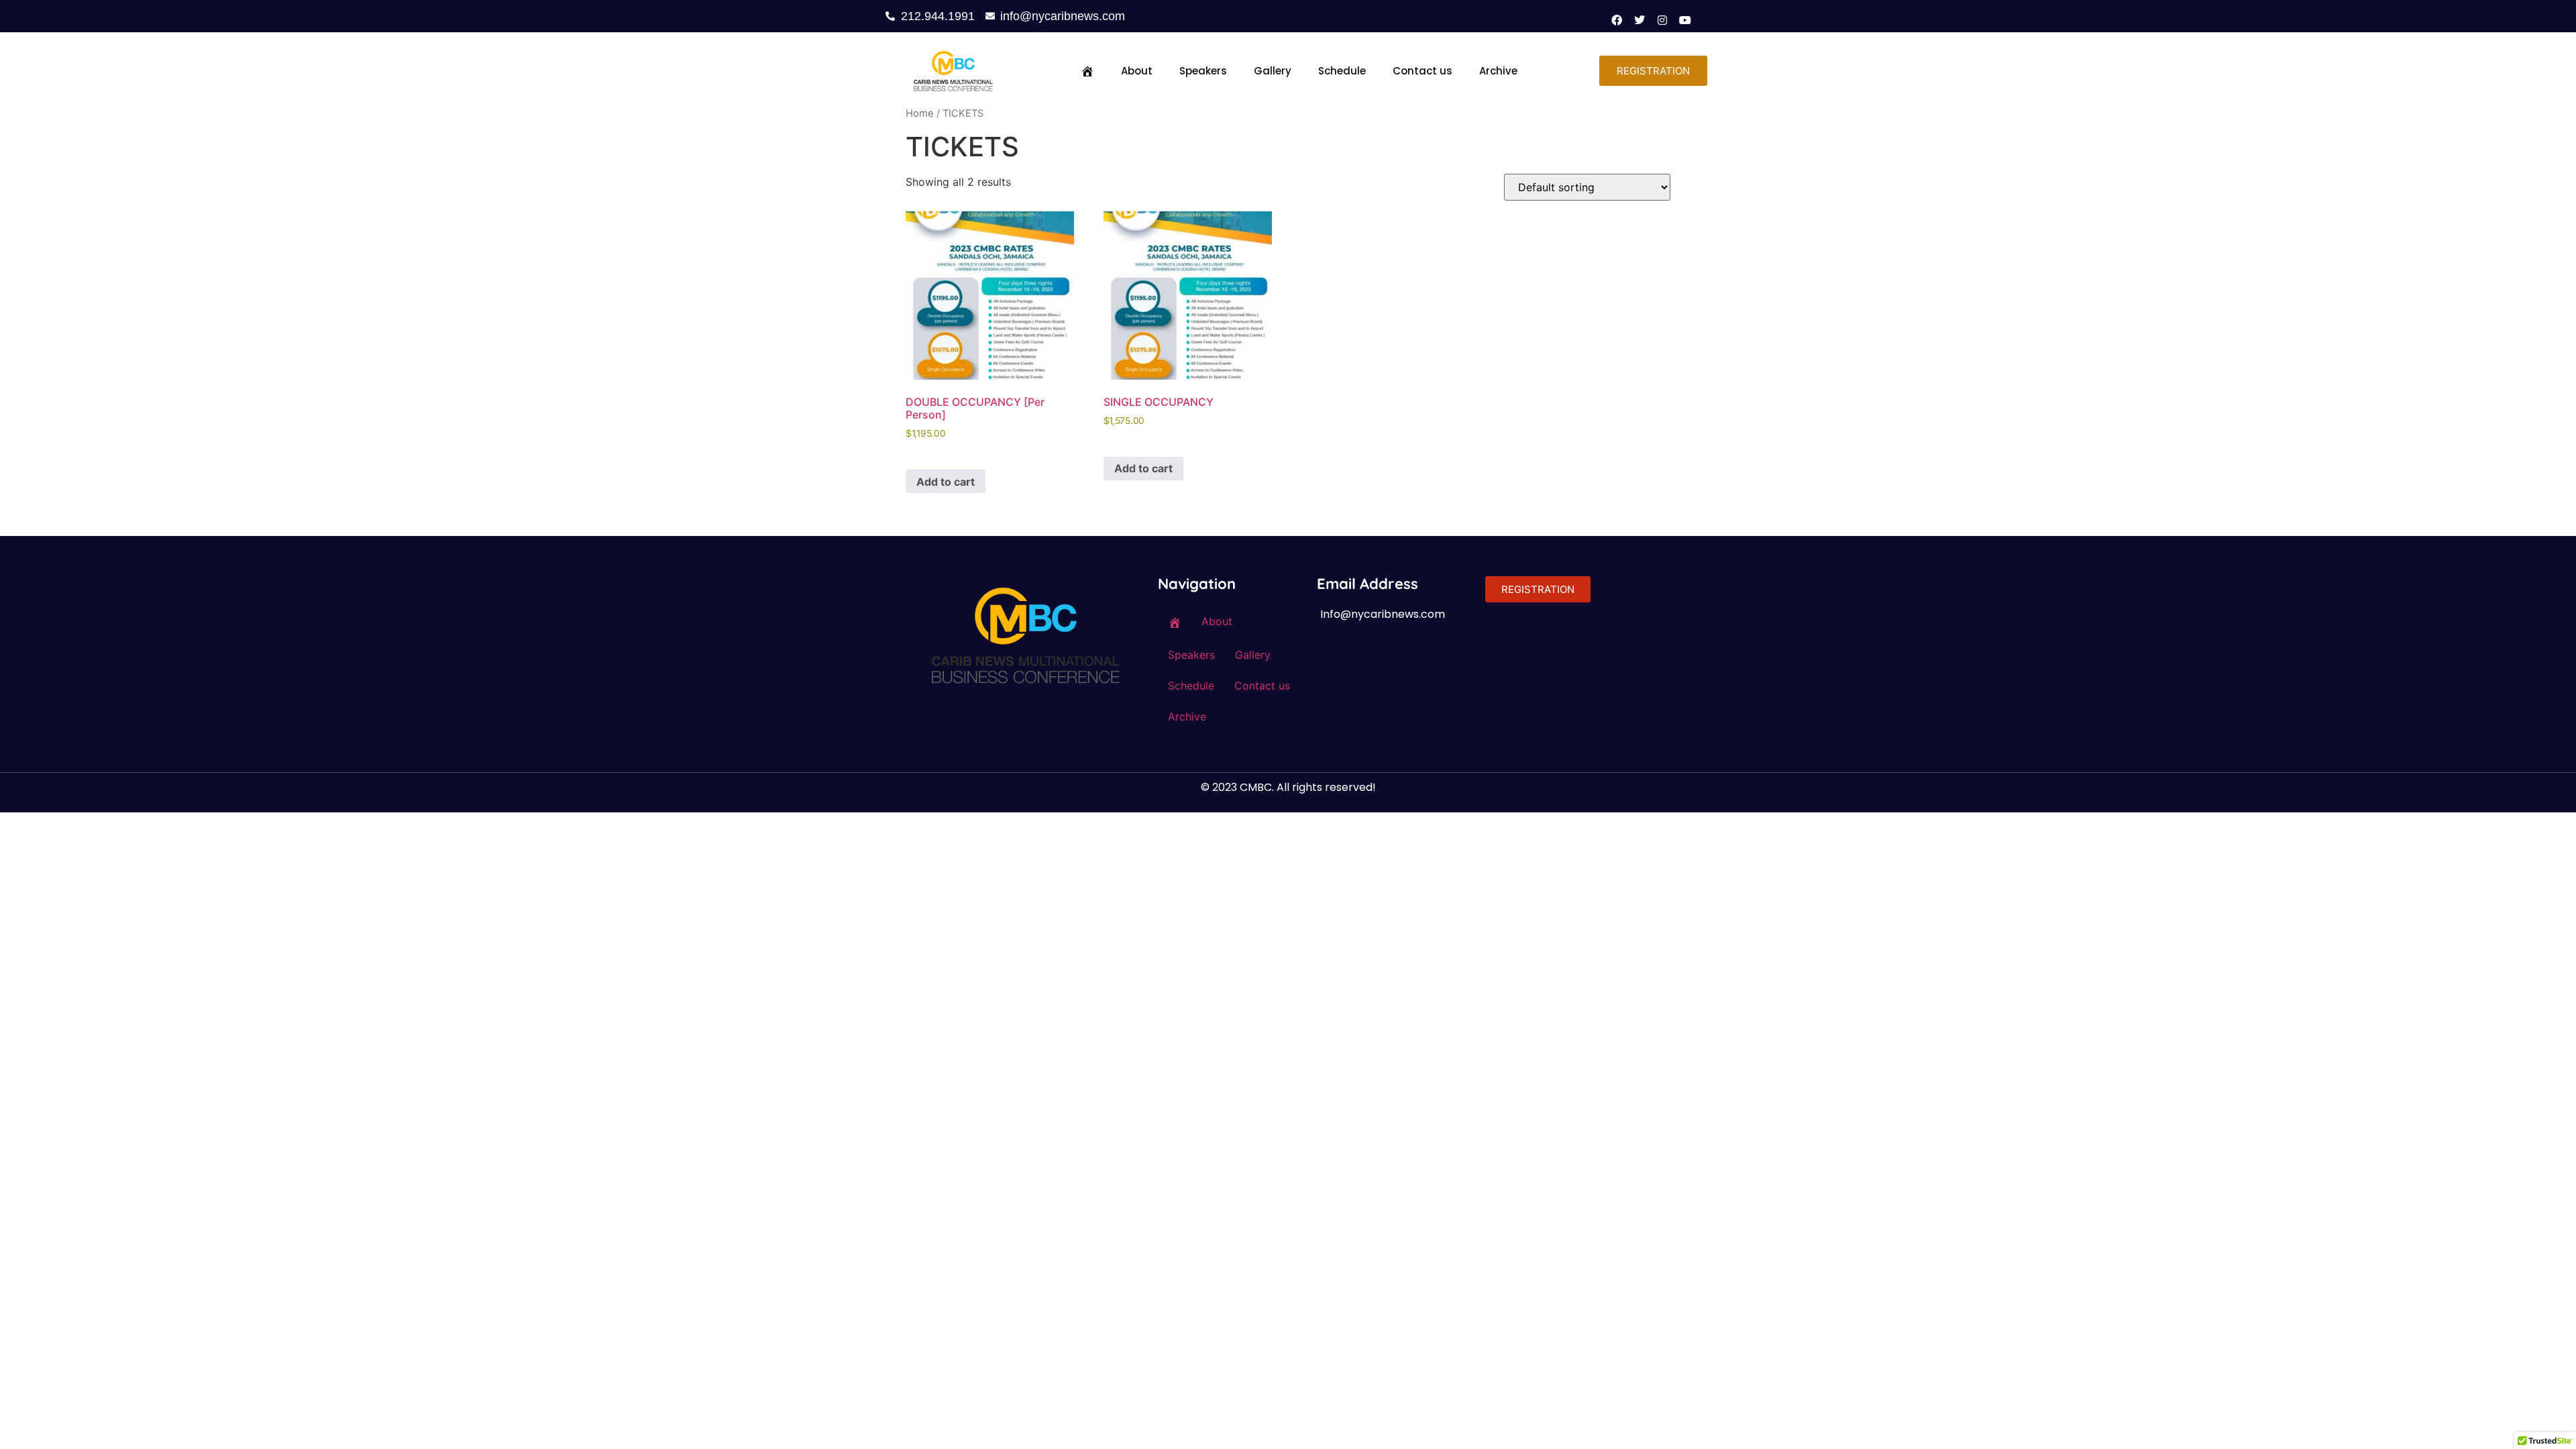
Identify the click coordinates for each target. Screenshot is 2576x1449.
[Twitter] (1640, 20)
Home (920, 113)
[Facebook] (1617, 20)
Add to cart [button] (946, 482)
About (1137, 71)
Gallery (1273, 71)
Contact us (1423, 71)
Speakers (1203, 71)
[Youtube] (1685, 20)
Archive (1498, 71)
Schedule (1342, 71)
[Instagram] (1662, 20)
